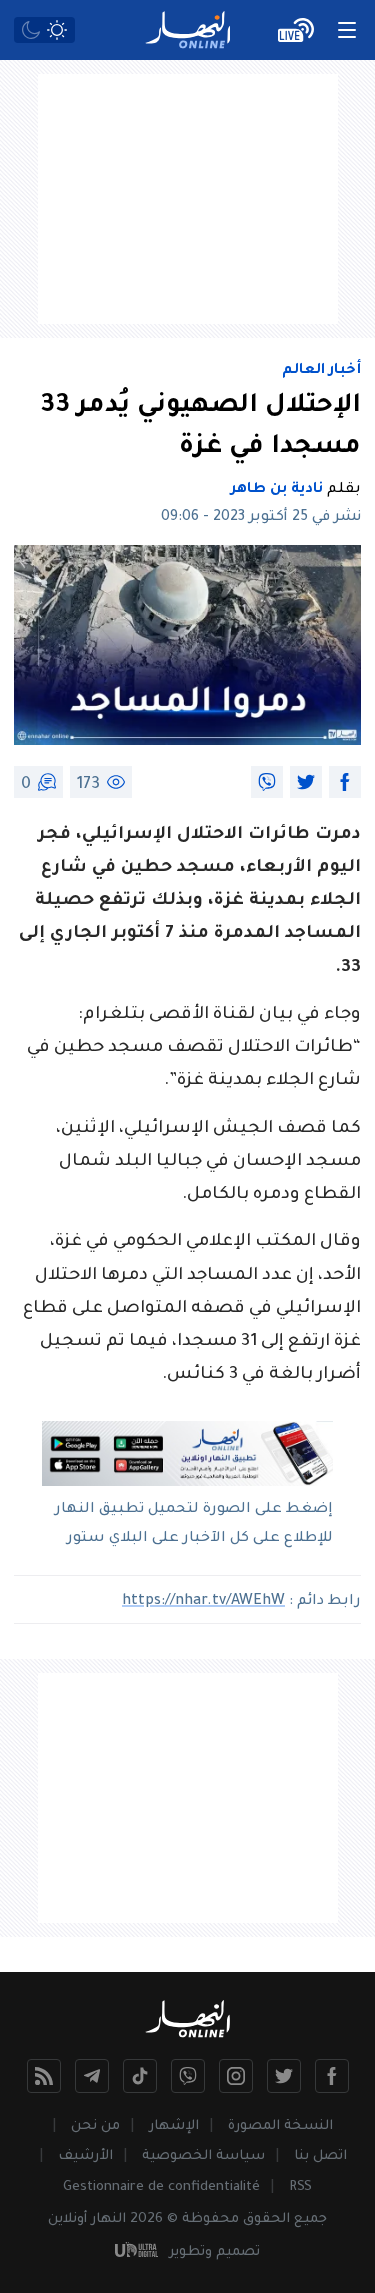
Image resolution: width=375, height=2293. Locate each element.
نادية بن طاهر (277, 490)
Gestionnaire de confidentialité (161, 2187)
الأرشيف (85, 2156)
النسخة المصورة (280, 2126)
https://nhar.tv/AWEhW (203, 1602)
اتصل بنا (320, 2156)
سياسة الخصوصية (203, 2156)
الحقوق (266, 2219)
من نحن (95, 2126)
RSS (300, 2187)
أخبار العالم (321, 371)
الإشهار (174, 2126)
